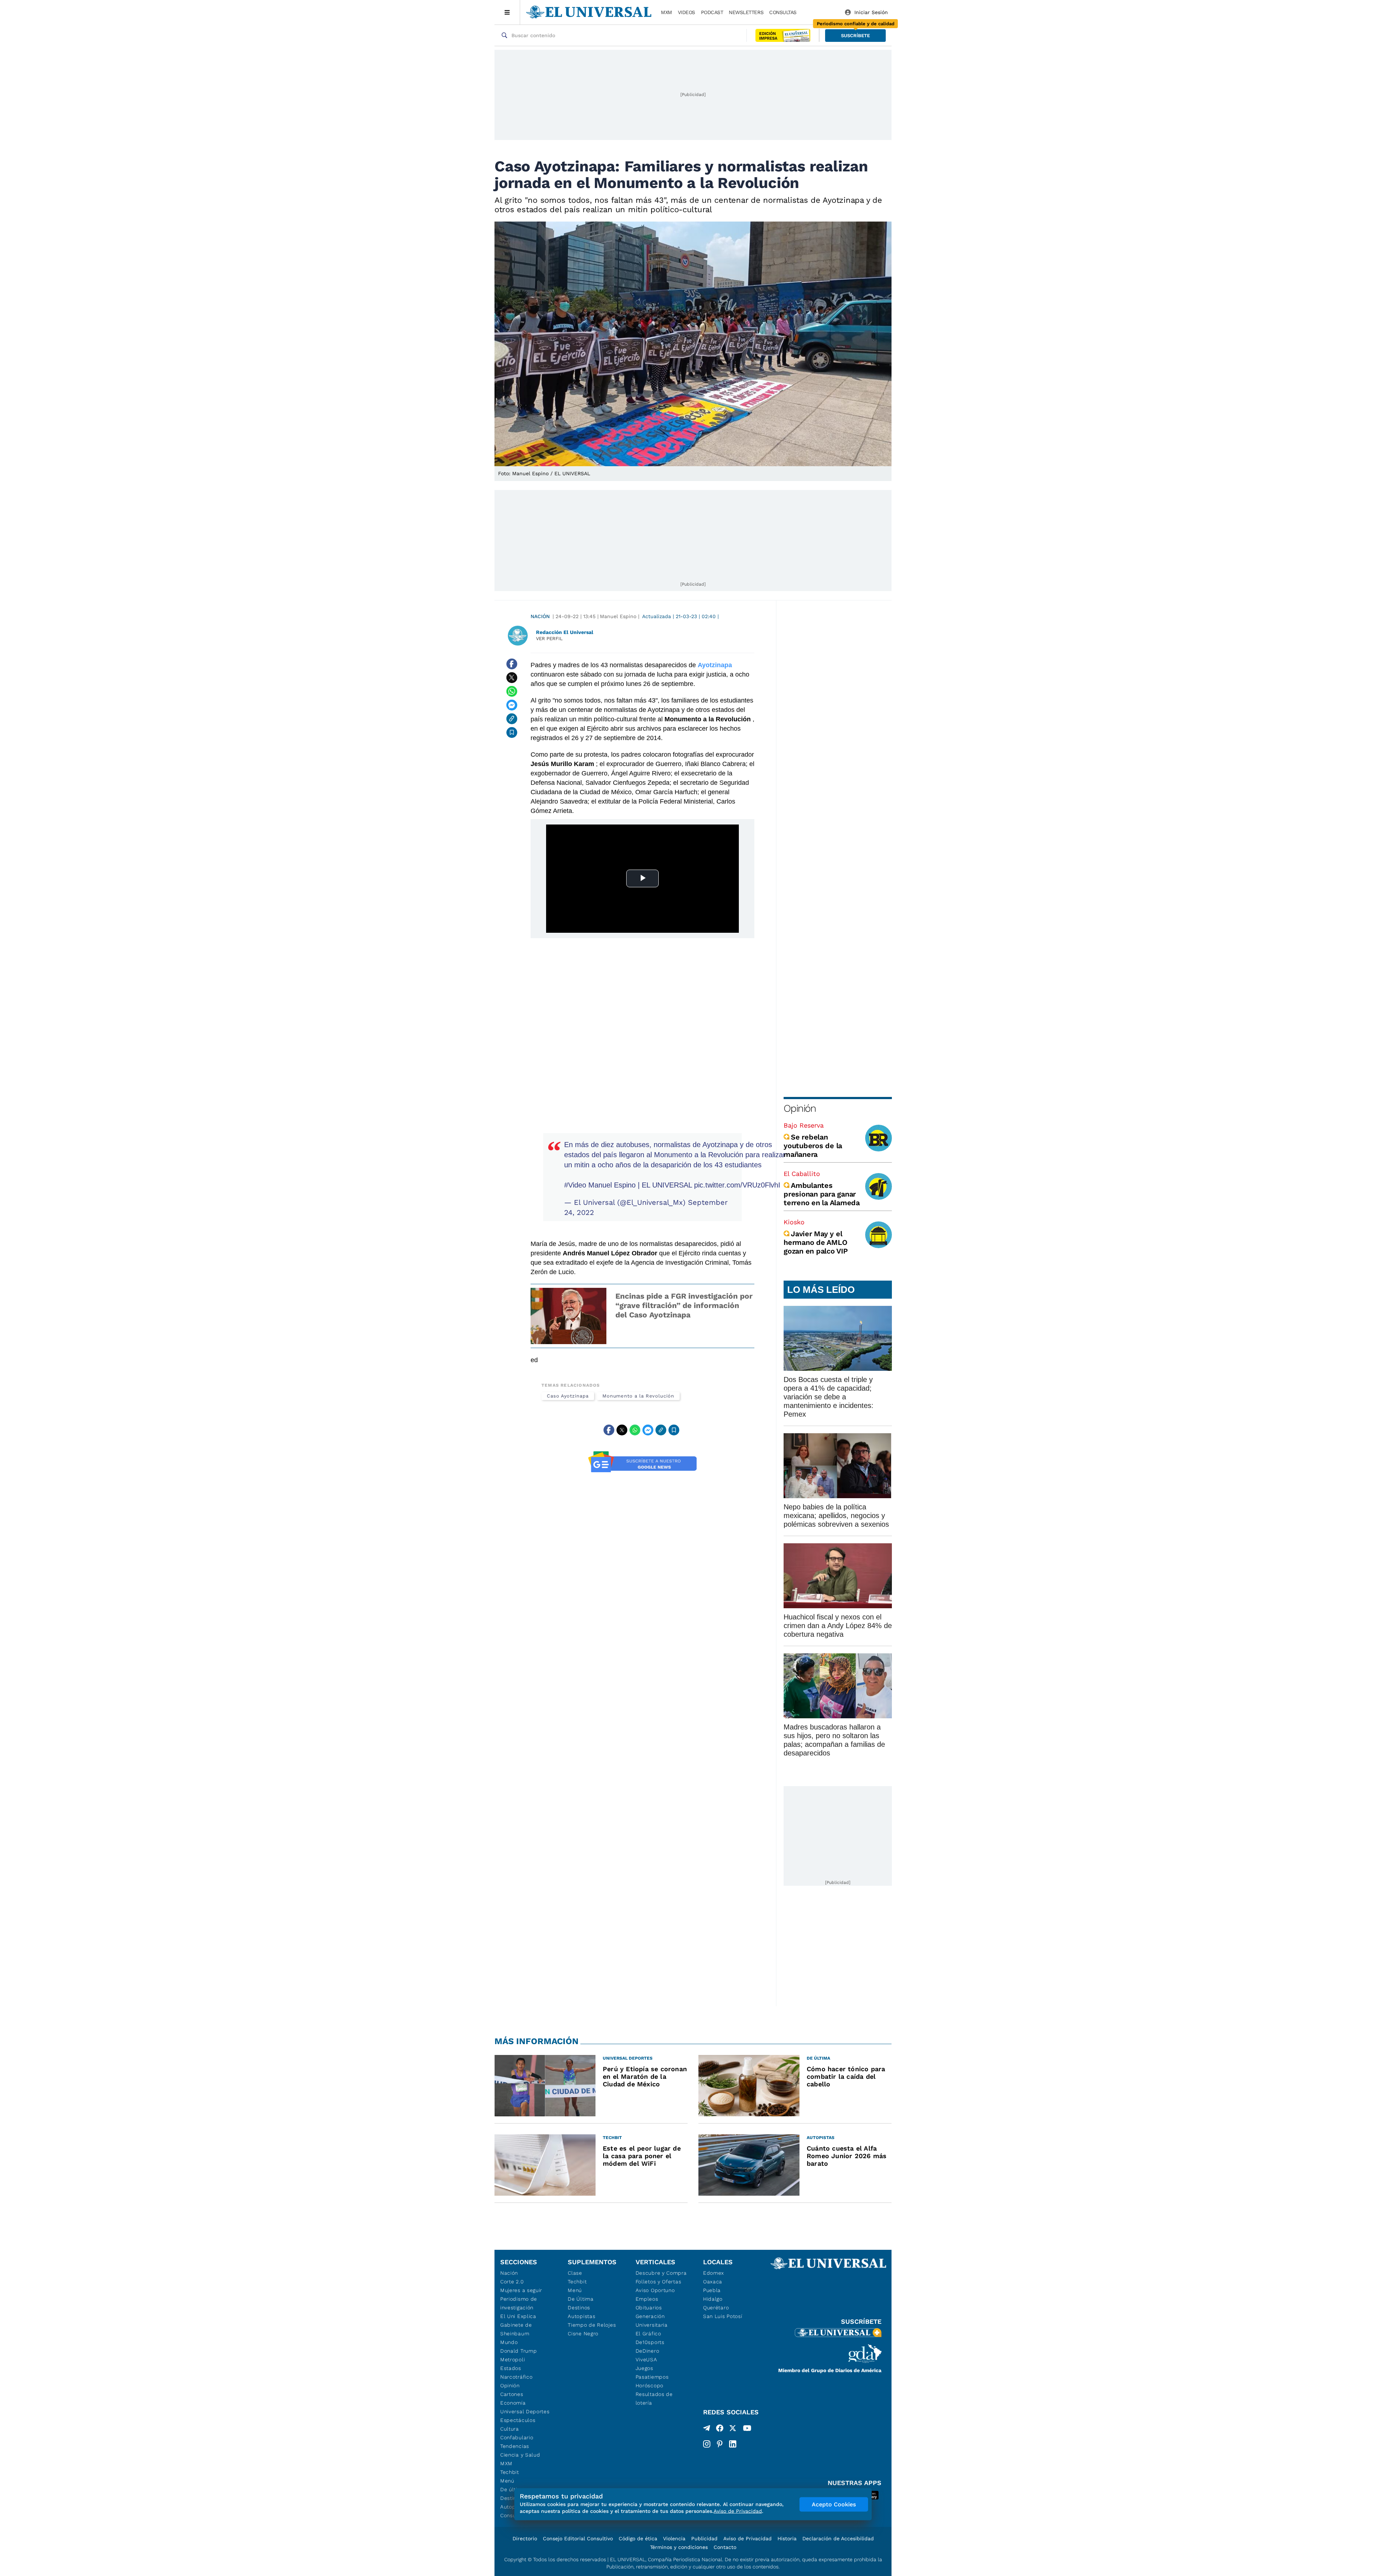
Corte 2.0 (512, 2282)
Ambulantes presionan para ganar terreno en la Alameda (822, 1194)
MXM (666, 12)
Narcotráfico (516, 2377)
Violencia (674, 2538)
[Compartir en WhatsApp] (512, 691)
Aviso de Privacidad (748, 2538)
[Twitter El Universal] (733, 2430)
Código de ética (638, 2538)
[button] (855, 36)
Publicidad (704, 2538)
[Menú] (507, 12)
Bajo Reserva (804, 1125)
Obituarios (649, 2308)
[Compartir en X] (512, 678)
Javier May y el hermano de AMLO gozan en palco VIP (816, 1242)
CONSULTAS (783, 12)
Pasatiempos (652, 2377)
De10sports (650, 2342)
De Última (581, 2299)
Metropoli (513, 2359)
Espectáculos (518, 2420)
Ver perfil (549, 638)
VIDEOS (687, 12)
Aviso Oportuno (655, 2290)
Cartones (512, 2394)
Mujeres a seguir (521, 2290)
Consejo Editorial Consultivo (578, 2538)
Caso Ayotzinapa (568, 1396)
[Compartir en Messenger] (512, 705)
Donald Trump (518, 2351)
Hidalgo (713, 2299)
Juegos (644, 2368)
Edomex (714, 2273)
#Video (575, 1185)
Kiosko (794, 1222)
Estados (511, 2368)
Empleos (647, 2299)
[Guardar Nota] (512, 732)
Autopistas (581, 2316)
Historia (787, 2538)
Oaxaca (713, 2282)
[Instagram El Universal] (707, 2444)
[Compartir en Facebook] (512, 664)
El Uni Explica (518, 2316)
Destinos (579, 2308)
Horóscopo (650, 2385)
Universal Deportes (525, 2411)
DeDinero (648, 2351)
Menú (507, 2481)
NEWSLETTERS (746, 12)
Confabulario (517, 2437)
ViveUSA (646, 2359)
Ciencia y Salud (520, 2455)
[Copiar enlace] (512, 719)
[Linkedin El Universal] (733, 2444)
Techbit (510, 2472)
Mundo (509, 2342)
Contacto (725, 2547)
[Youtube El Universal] (747, 2430)
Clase (575, 2273)
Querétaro (716, 2308)
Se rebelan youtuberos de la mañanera (813, 1146)
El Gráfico (648, 2334)
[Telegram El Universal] (707, 2430)
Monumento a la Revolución (638, 1396)
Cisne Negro (583, 2334)
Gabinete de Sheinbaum (516, 2329)
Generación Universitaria (652, 2321)
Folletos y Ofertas (659, 2282)
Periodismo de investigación (519, 2303)
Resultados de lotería (654, 2398)
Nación (540, 616)
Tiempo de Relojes (592, 2325)
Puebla (712, 2290)
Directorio (525, 2538)
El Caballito (802, 1174)
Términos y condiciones (679, 2547)
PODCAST (712, 12)
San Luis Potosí (723, 2316)
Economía (513, 2403)
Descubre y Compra (661, 2273)
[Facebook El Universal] (720, 2430)
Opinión (800, 1108)
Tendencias (515, 2446)
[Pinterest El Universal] (720, 2444)
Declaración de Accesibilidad (838, 2538)
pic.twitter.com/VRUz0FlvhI (737, 1185)
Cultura (510, 2429)
